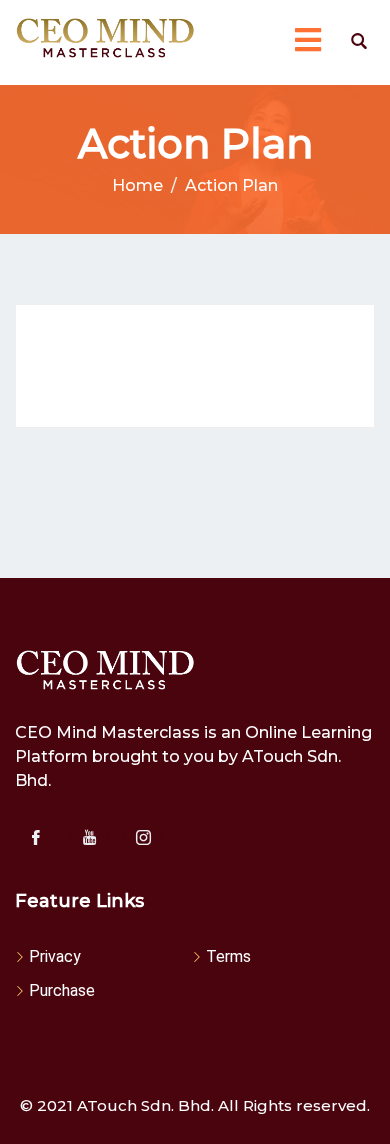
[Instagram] (143, 837)
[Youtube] (89, 837)
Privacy (55, 956)
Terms (228, 956)
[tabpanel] (195, 366)
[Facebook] (35, 837)
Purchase (62, 990)
